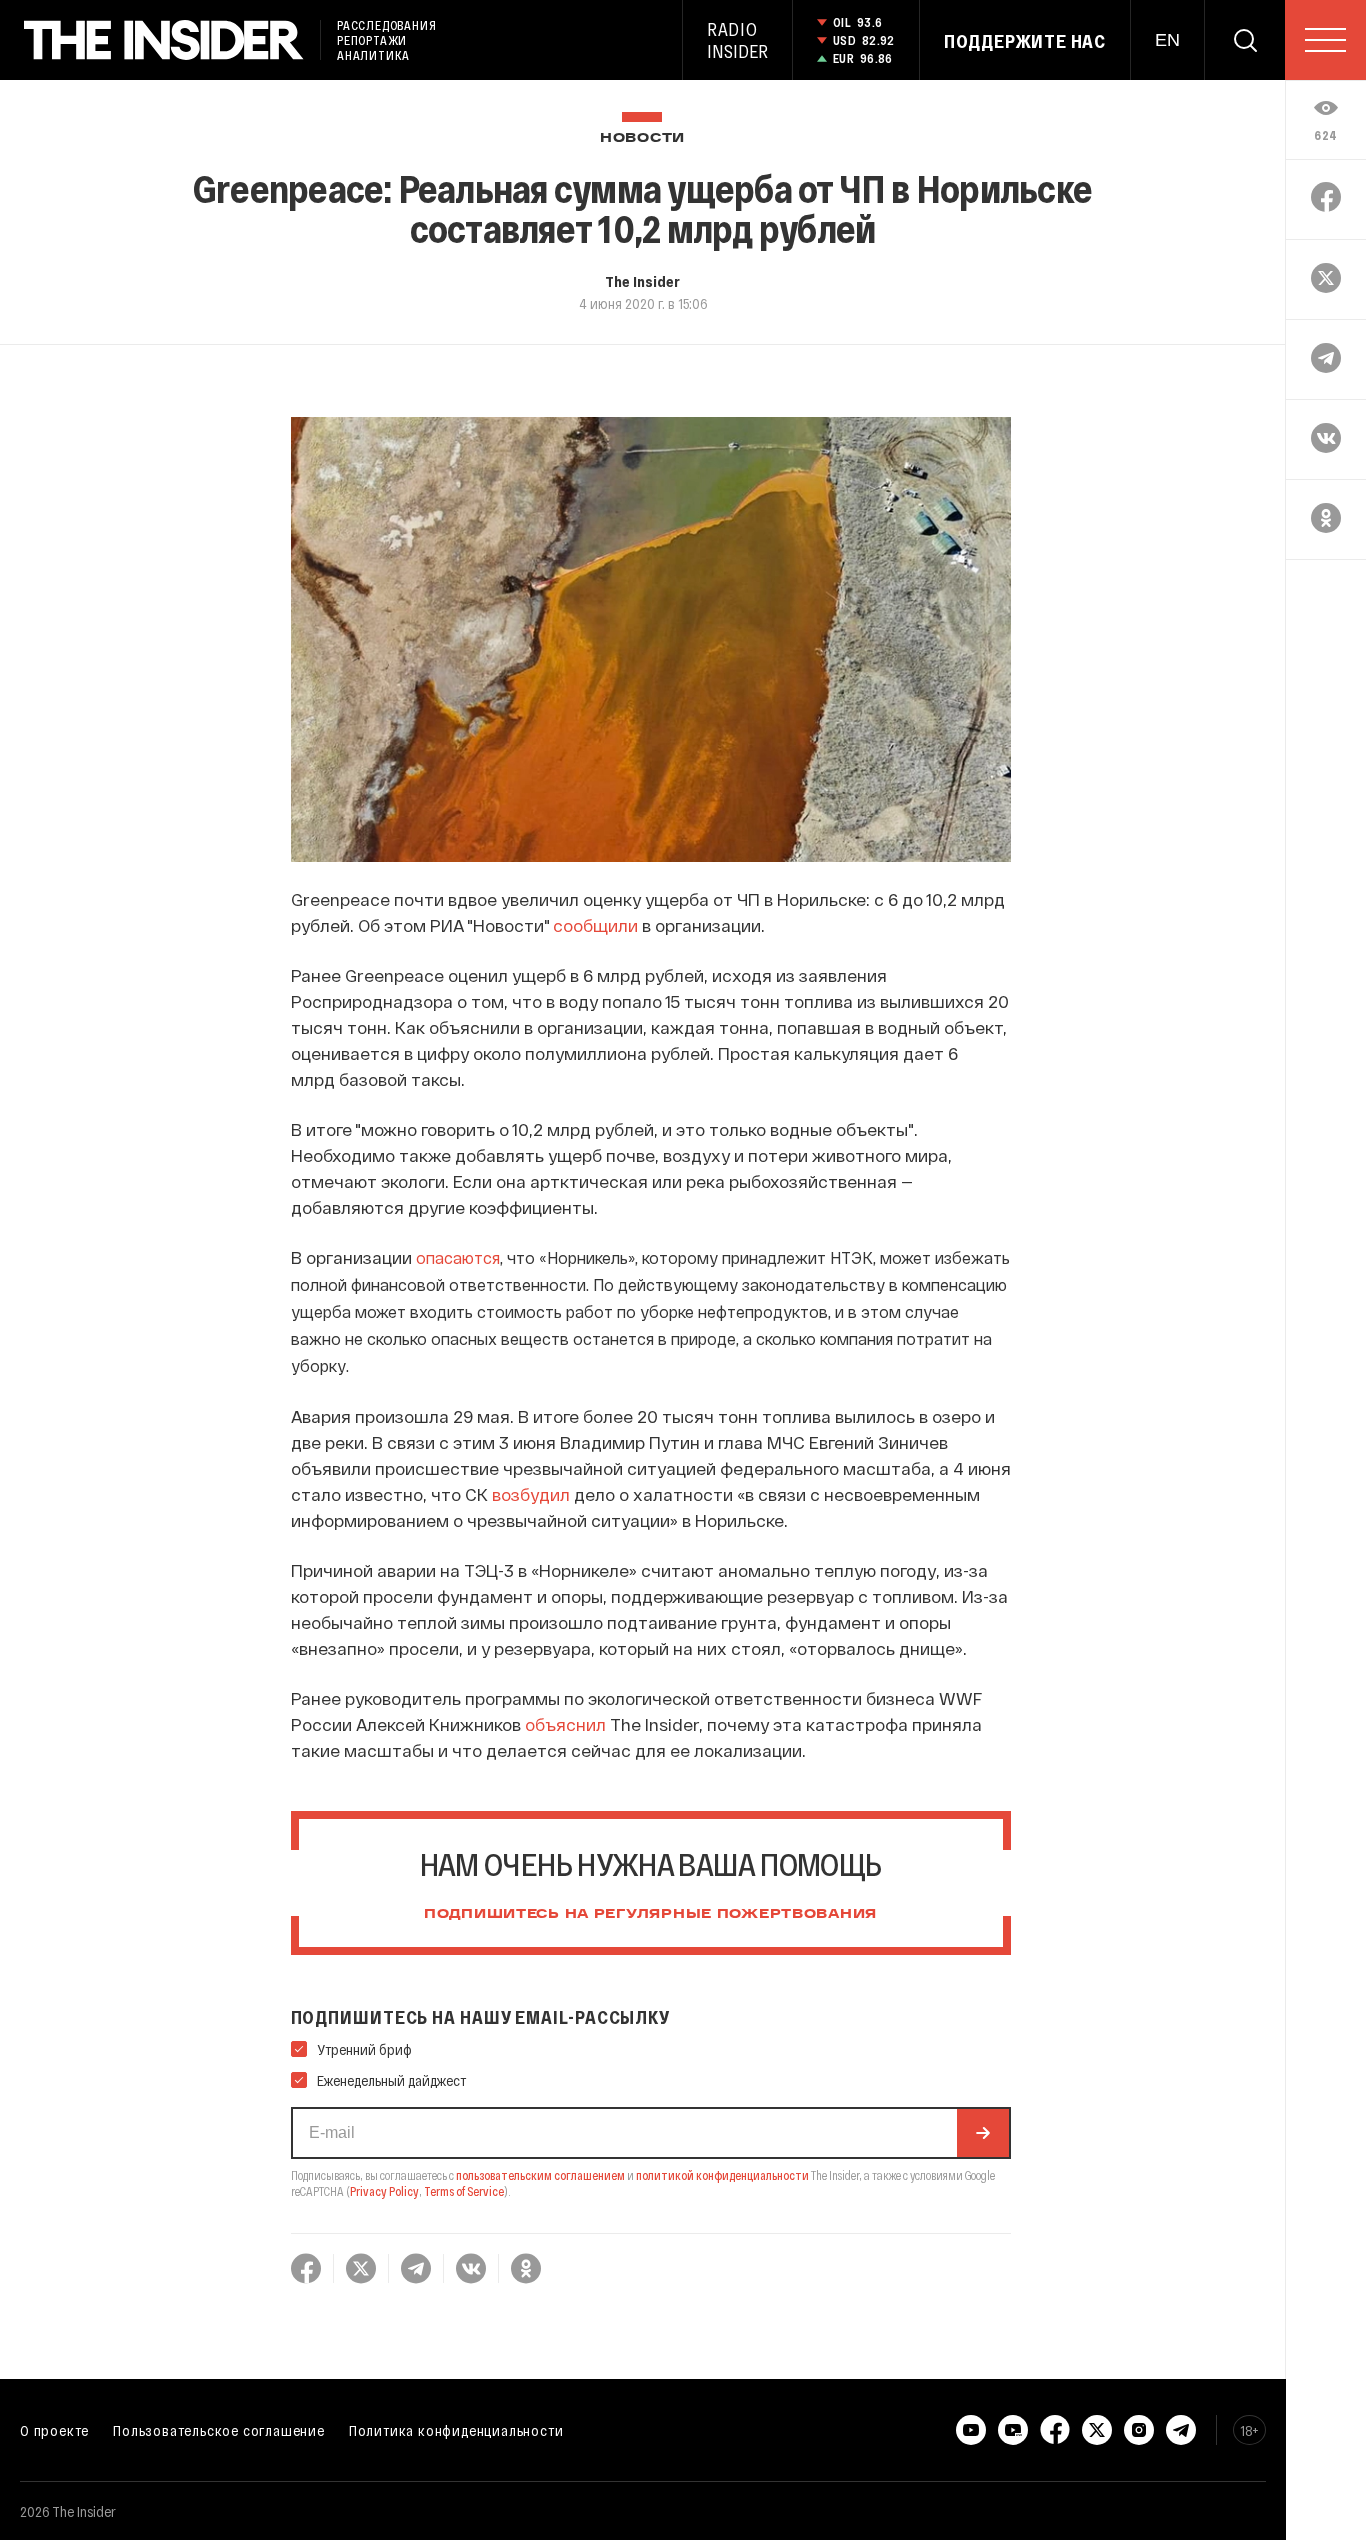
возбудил (531, 1494)
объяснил (565, 1724)
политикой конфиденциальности (722, 2175)
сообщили (595, 925)
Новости (642, 138)
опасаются (458, 1257)
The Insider (642, 281)
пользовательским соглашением (540, 2175)
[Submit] (983, 2133)
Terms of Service (464, 2191)
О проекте (54, 2430)
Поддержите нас (1025, 41)
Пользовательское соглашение (219, 2430)
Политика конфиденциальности (456, 2430)
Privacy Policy (384, 2191)
